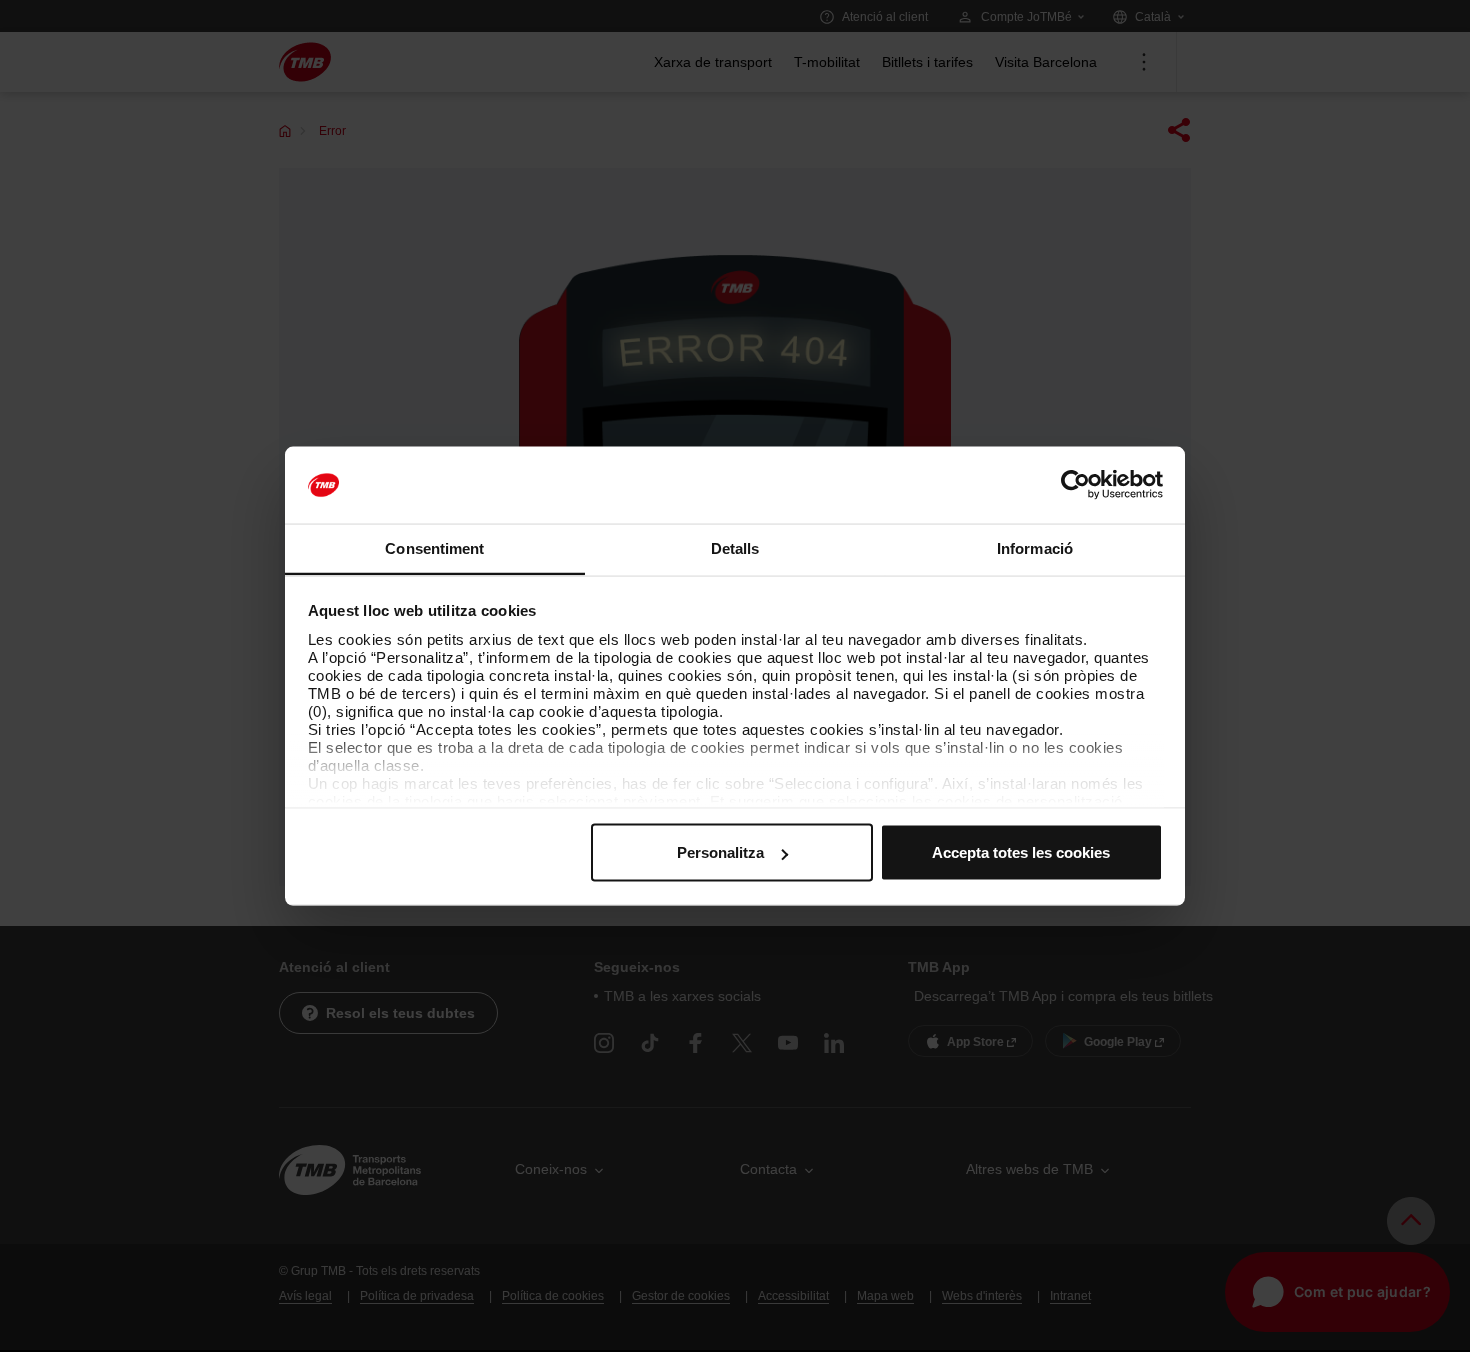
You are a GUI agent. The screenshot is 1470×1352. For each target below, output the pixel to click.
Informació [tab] (1035, 547)
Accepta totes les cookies (1021, 852)
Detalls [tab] (735, 547)
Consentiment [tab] (434, 547)
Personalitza (720, 852)
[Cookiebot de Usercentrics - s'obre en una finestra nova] (1075, 485)
